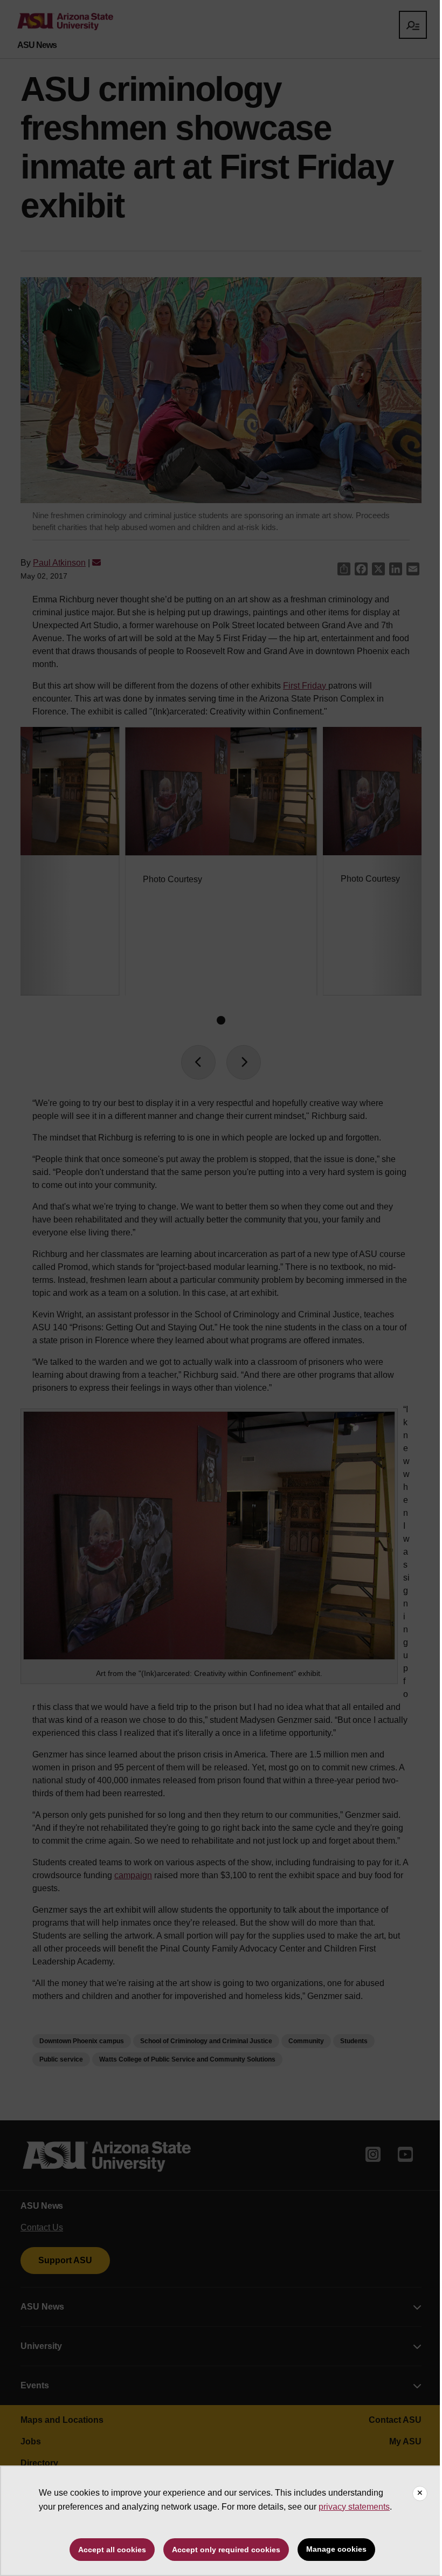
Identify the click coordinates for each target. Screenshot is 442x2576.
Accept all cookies (112, 2550)
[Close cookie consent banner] (420, 2493)
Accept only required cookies (226, 2550)
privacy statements (354, 2507)
